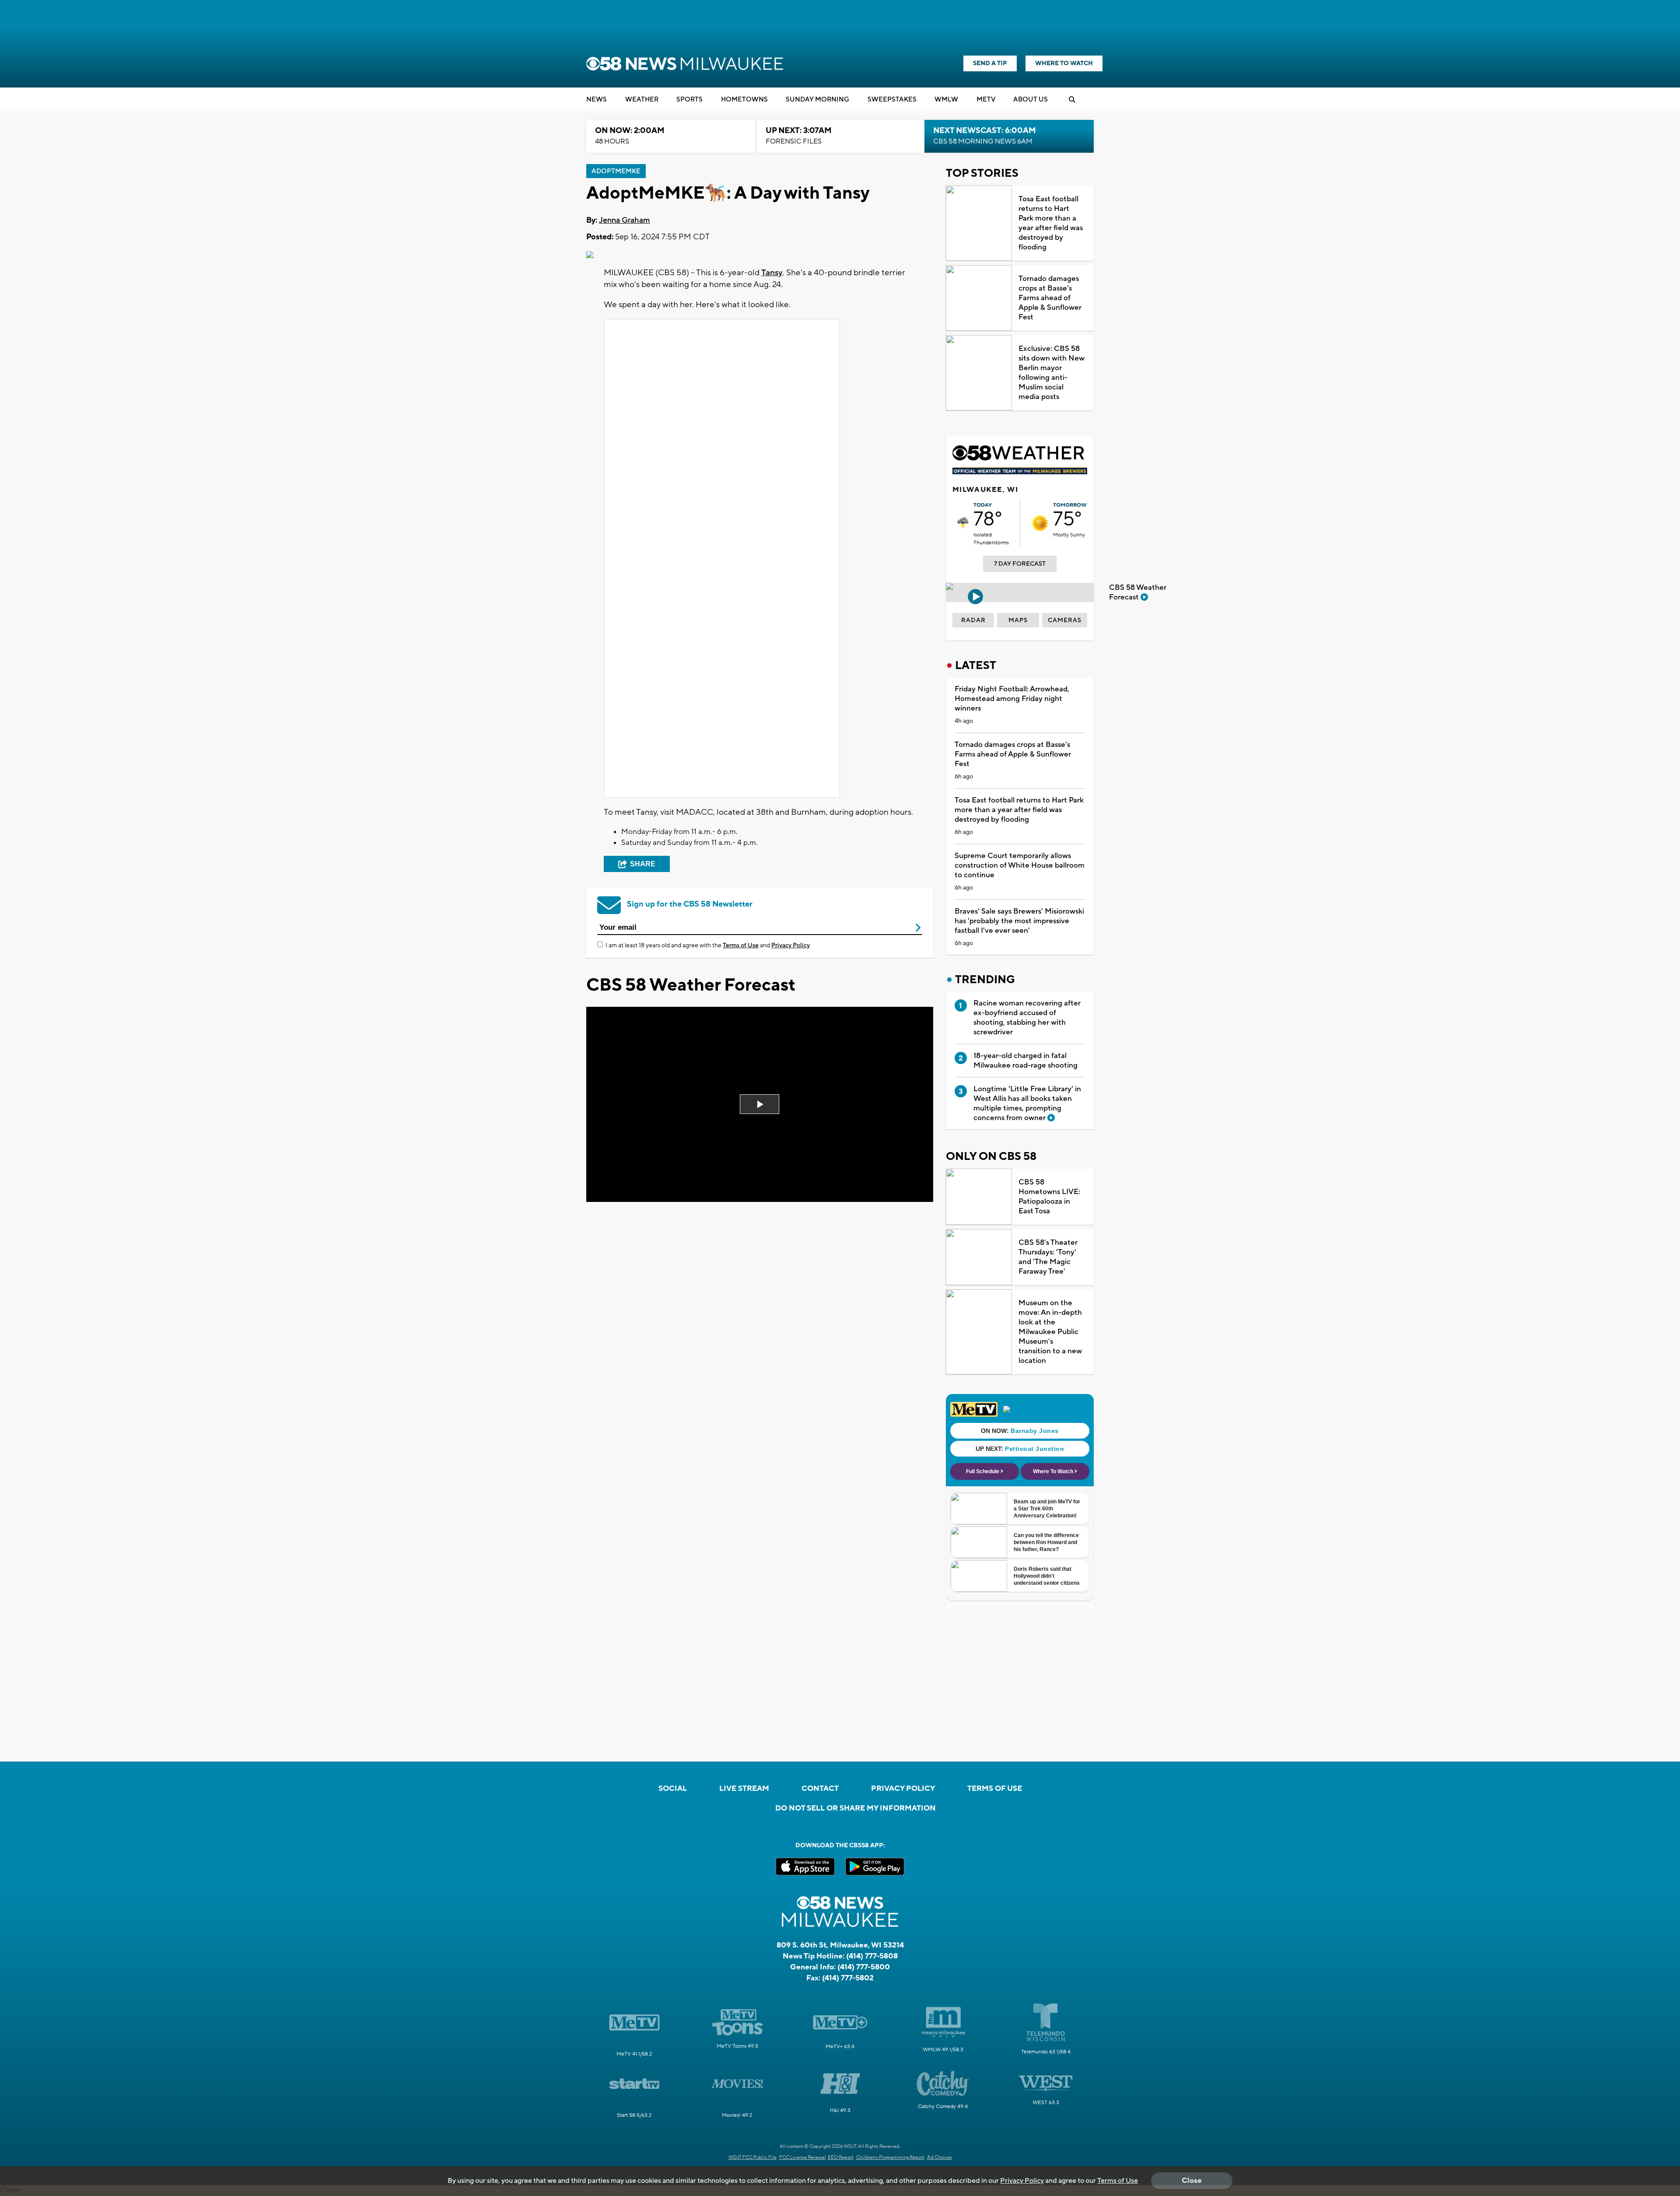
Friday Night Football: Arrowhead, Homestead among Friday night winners (1012, 699)
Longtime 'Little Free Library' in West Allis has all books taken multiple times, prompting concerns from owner (1027, 1103)
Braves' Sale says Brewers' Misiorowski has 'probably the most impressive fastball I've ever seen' (1019, 921)
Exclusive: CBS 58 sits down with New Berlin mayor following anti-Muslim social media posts (1052, 373)
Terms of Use (741, 946)
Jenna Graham (625, 220)
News (597, 100)
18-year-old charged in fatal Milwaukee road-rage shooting (1025, 1061)
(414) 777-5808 (872, 1956)
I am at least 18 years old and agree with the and (708, 946)
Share (643, 864)
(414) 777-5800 (864, 1967)
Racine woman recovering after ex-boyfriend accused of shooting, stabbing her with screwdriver (1027, 1018)
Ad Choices (940, 2157)
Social (673, 1789)
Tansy (772, 273)
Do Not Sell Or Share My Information (856, 1808)
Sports (689, 100)
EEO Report (841, 2157)
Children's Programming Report (890, 2157)
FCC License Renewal (803, 2157)
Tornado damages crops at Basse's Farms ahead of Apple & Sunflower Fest (1050, 298)
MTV (986, 100)
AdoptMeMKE (616, 171)
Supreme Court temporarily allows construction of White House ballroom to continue (1020, 865)
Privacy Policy (791, 946)
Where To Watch (1064, 63)
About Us (1031, 100)
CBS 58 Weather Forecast (1138, 592)
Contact (820, 1789)
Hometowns (744, 100)
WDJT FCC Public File (752, 2157)
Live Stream (744, 1789)
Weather (642, 100)
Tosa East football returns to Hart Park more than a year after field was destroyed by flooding (1051, 223)
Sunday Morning (817, 100)
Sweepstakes (892, 100)
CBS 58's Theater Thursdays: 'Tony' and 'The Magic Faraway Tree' (1048, 1257)
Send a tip (990, 63)
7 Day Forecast (1020, 564)
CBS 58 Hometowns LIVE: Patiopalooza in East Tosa (1049, 1197)
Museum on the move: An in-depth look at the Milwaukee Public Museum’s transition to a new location (1050, 1332)
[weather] (963, 523)
